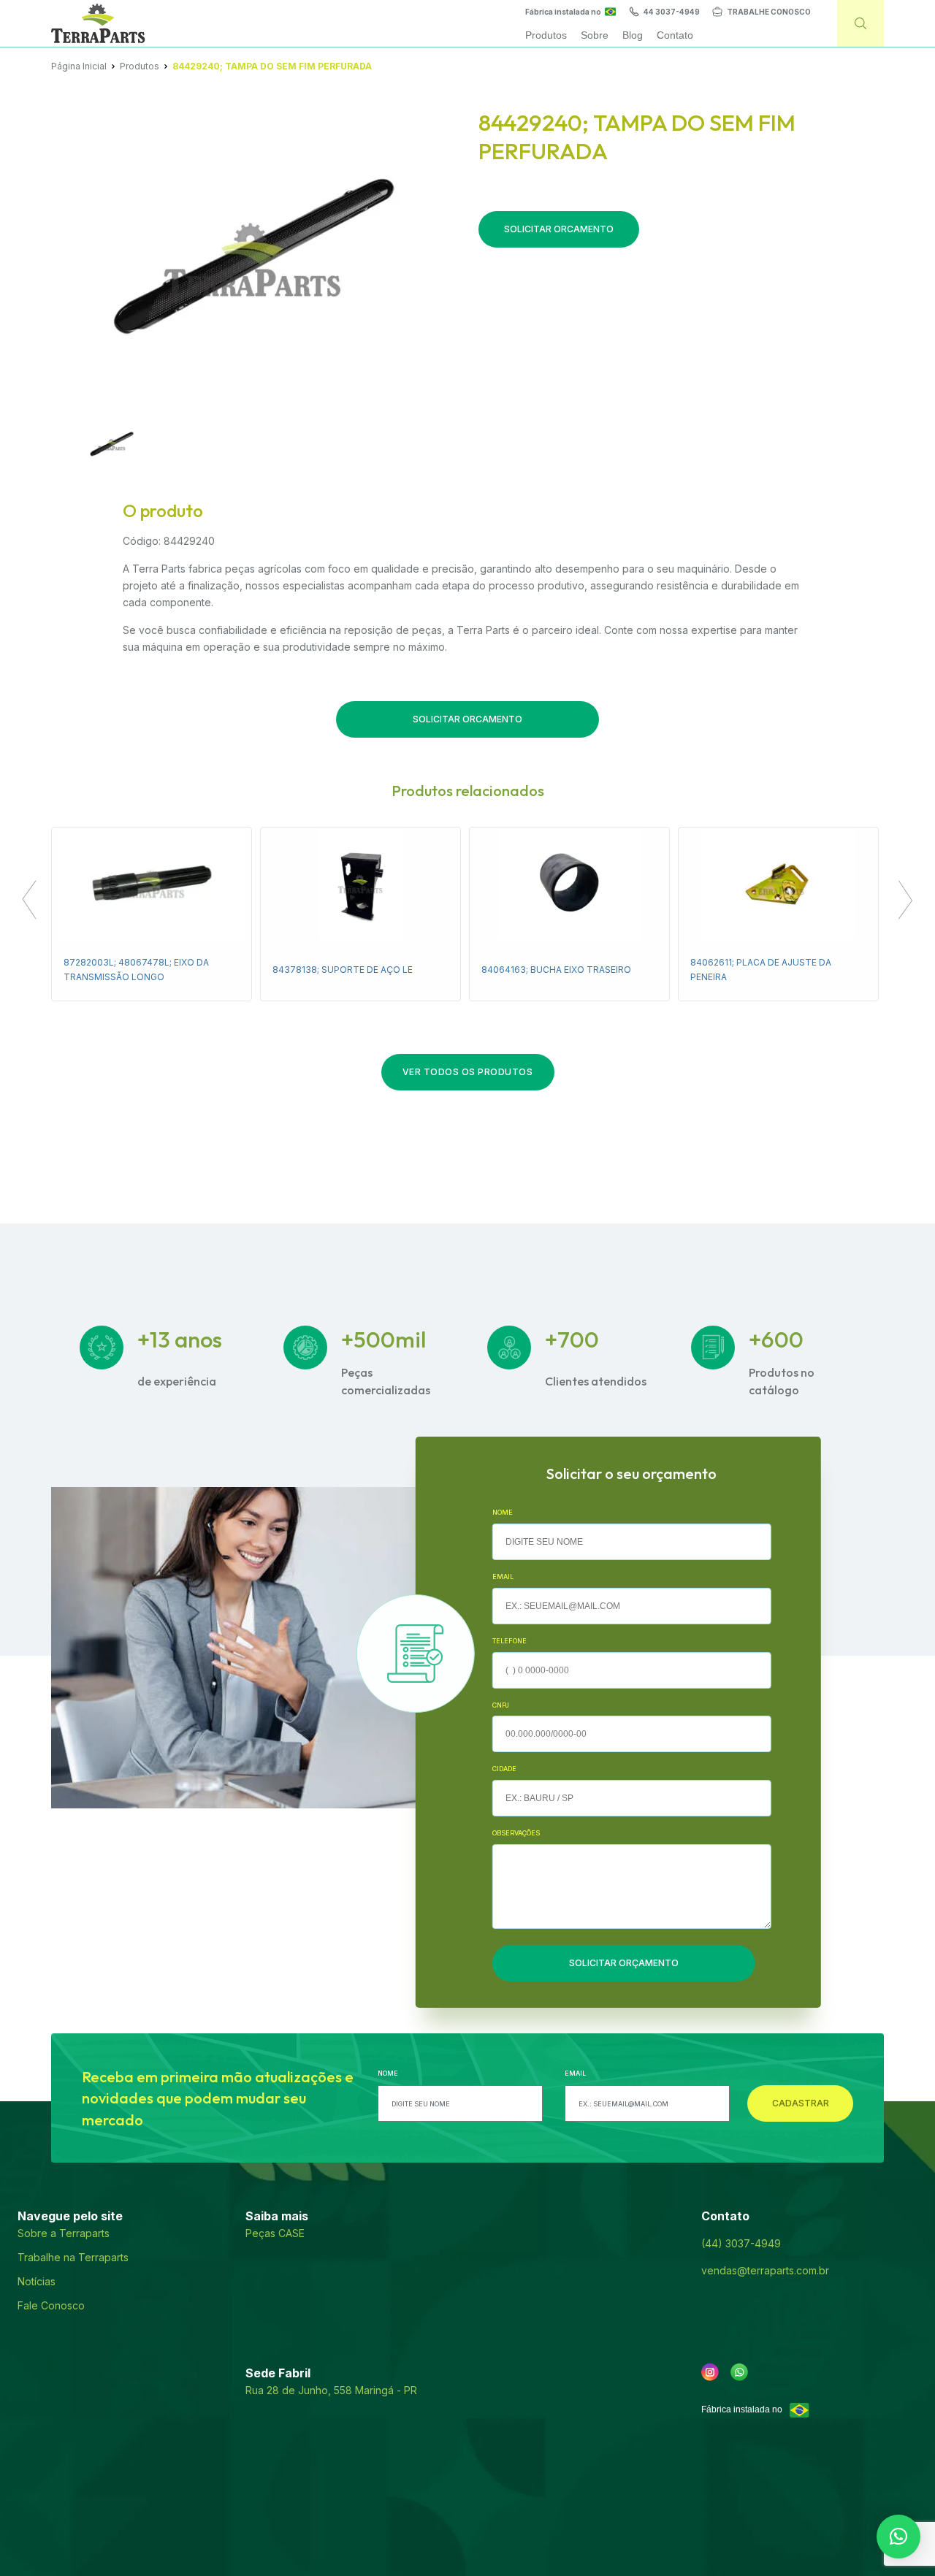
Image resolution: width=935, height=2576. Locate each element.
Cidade (504, 1769)
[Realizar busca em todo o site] (860, 23)
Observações (516, 1833)
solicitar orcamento (559, 229)
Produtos (140, 66)
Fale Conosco (51, 2305)
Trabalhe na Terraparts (73, 2257)
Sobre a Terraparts (64, 2233)
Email (503, 1576)
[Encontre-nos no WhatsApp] (739, 2372)
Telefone (510, 1641)
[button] (29, 902)
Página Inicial (79, 66)
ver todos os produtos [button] (468, 1072)
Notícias (37, 2281)
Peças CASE (275, 2233)
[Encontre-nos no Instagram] (710, 2372)
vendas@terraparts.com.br (765, 2270)
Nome (503, 1512)
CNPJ (501, 1705)
